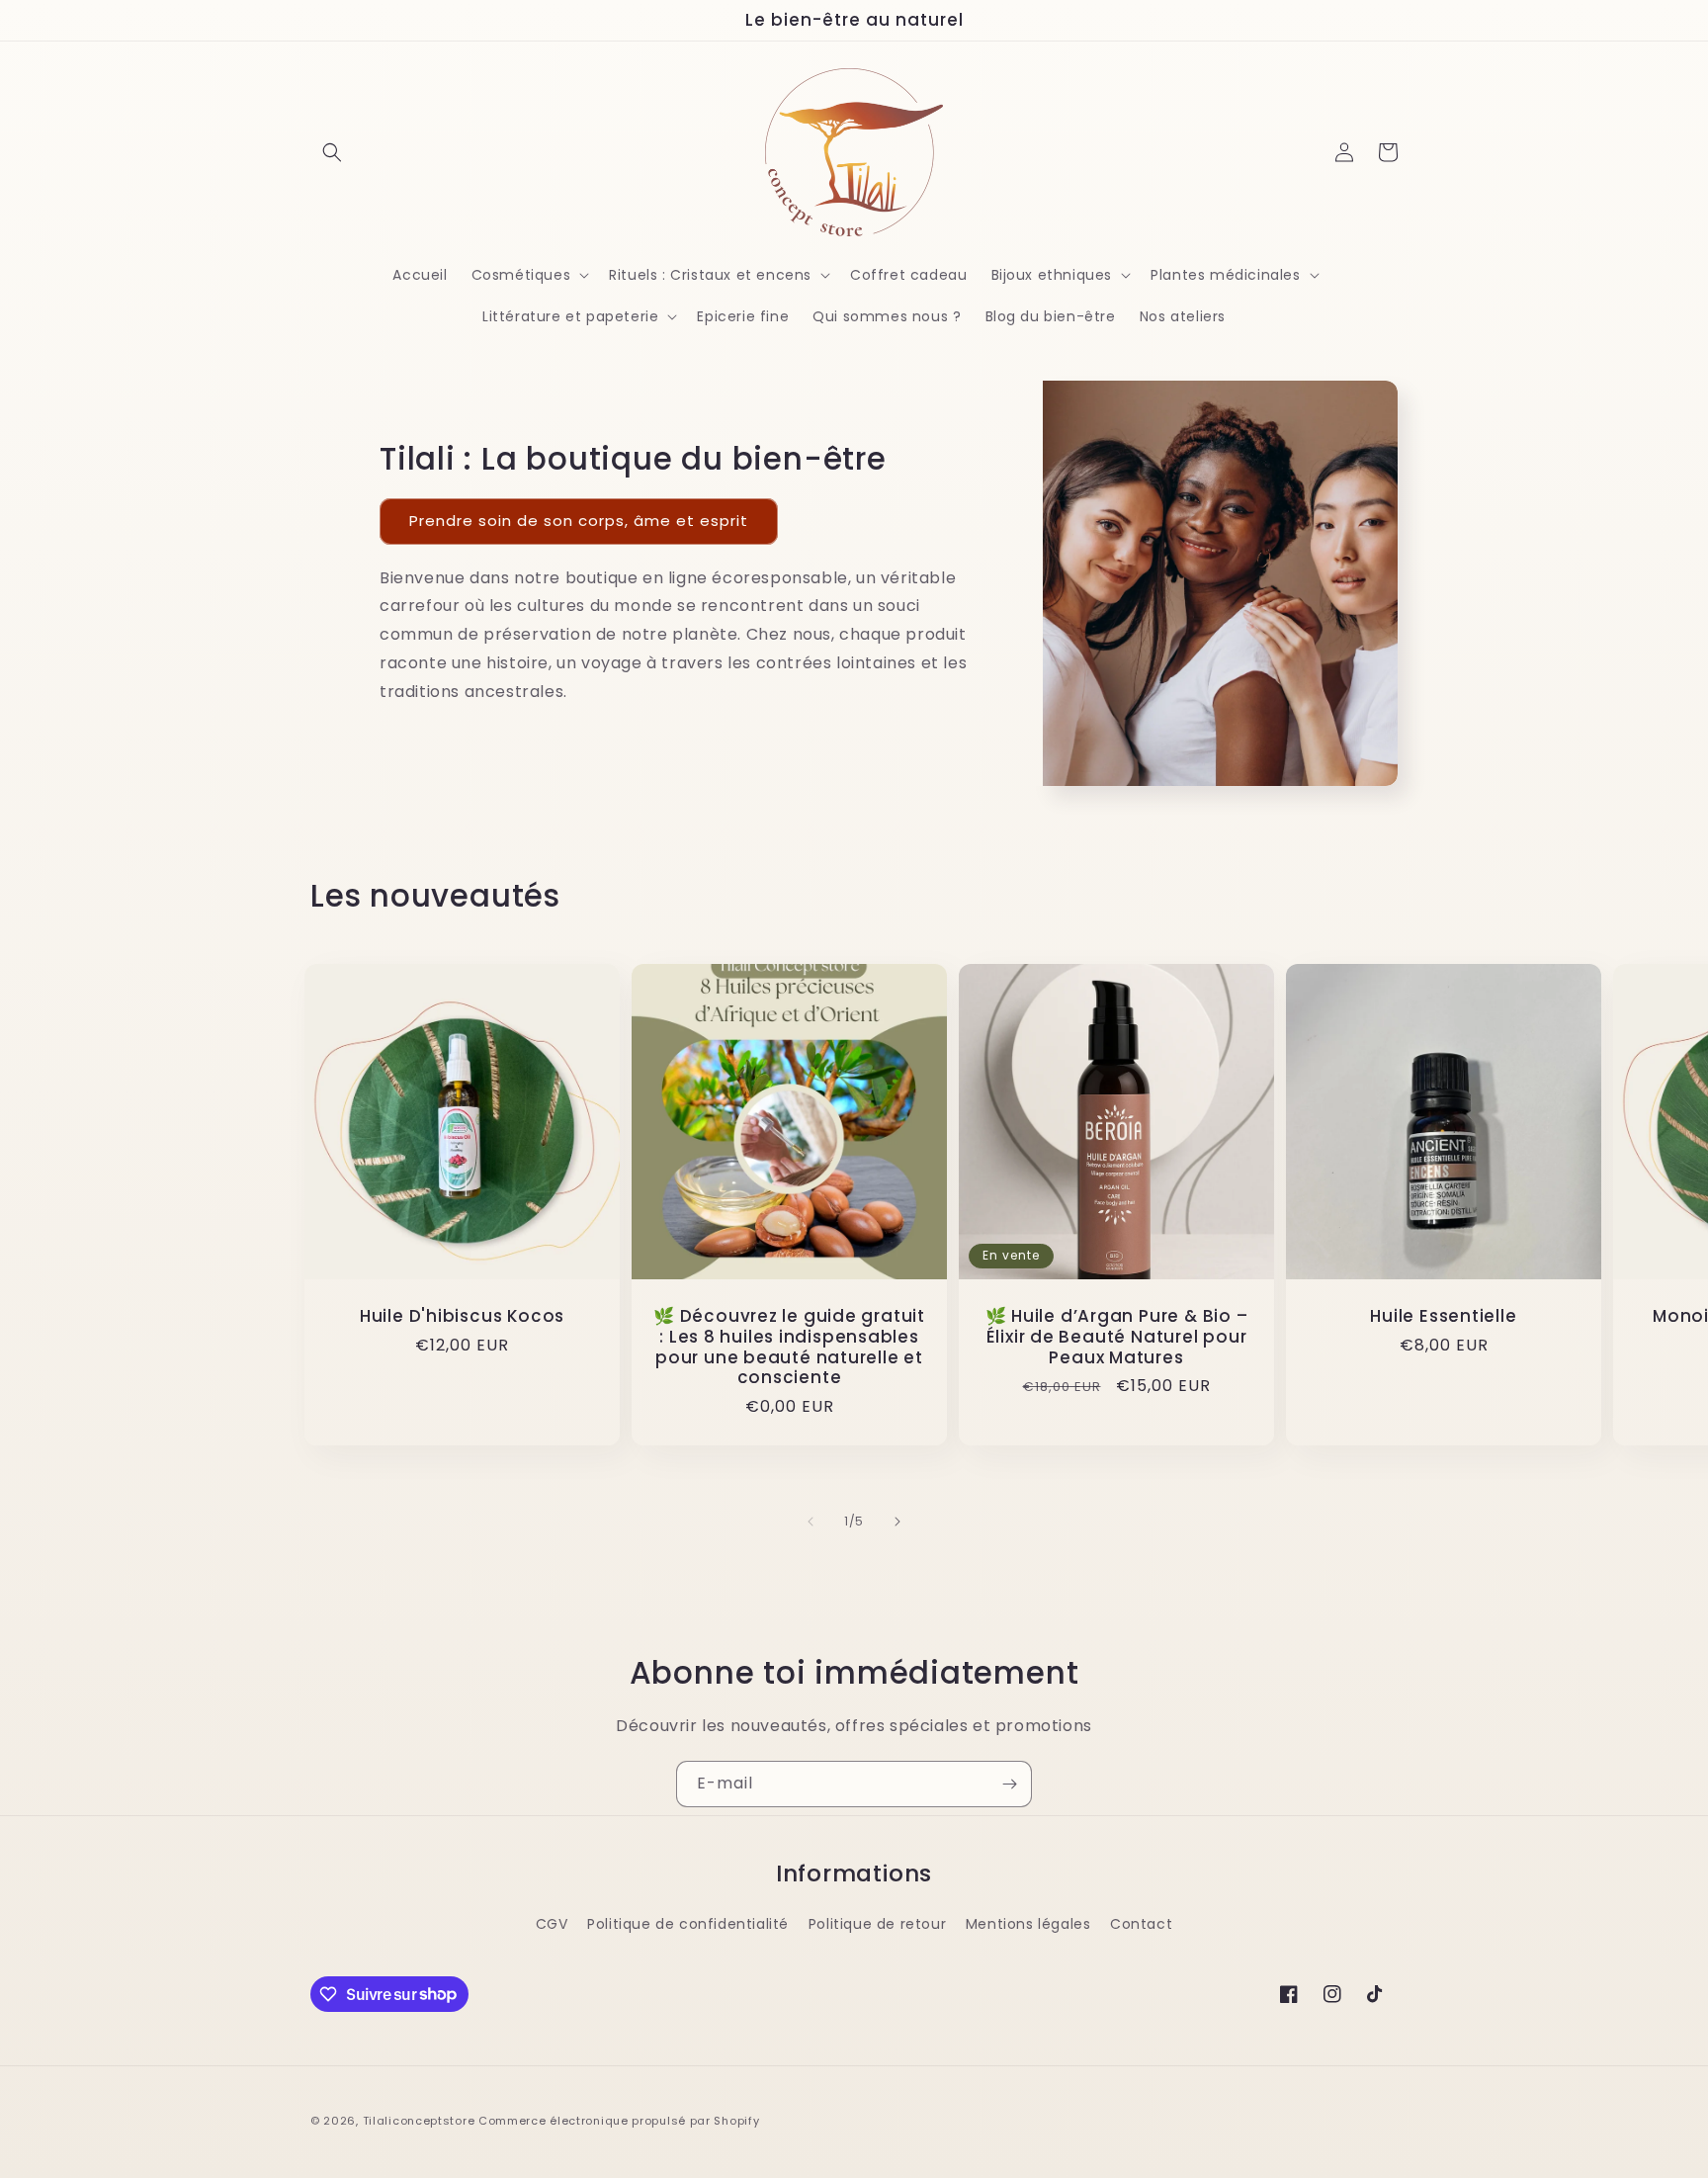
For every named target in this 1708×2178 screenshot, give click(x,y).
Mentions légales (1028, 1924)
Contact (1141, 1924)
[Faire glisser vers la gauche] (811, 1522)
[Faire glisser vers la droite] (897, 1522)
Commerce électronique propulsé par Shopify (619, 2121)
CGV (552, 1924)
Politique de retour (877, 1924)
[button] (332, 152)
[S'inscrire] (1009, 1784)
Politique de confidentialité (688, 1924)
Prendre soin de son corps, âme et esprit (579, 521)
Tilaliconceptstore (419, 2121)
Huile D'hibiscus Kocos (462, 1316)
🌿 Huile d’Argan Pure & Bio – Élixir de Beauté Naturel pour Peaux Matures (1117, 1337)
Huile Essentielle (1443, 1316)
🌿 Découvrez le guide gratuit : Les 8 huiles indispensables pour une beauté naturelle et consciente (789, 1347)
